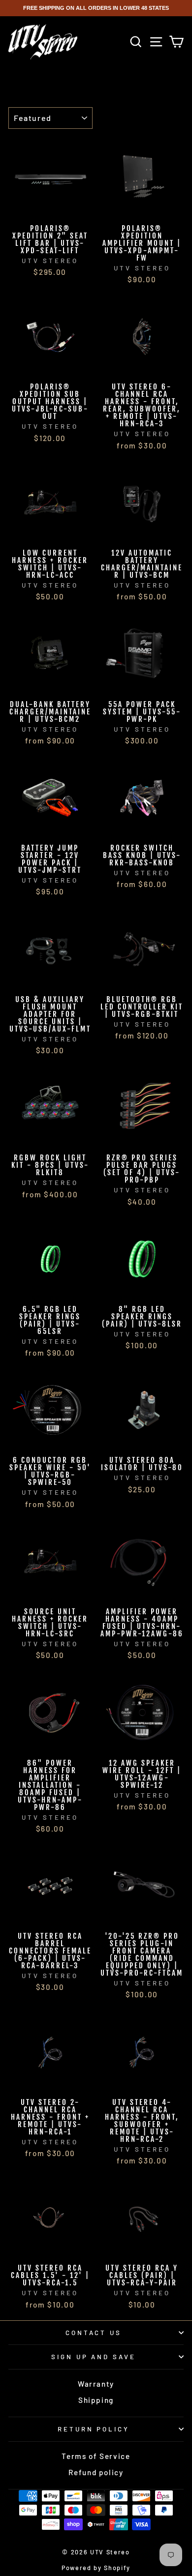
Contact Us (94, 2333)
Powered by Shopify (96, 2568)
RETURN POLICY (94, 2429)
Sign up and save (94, 2357)
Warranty (96, 2384)
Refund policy (96, 2472)
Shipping (96, 2400)
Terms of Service (96, 2456)
